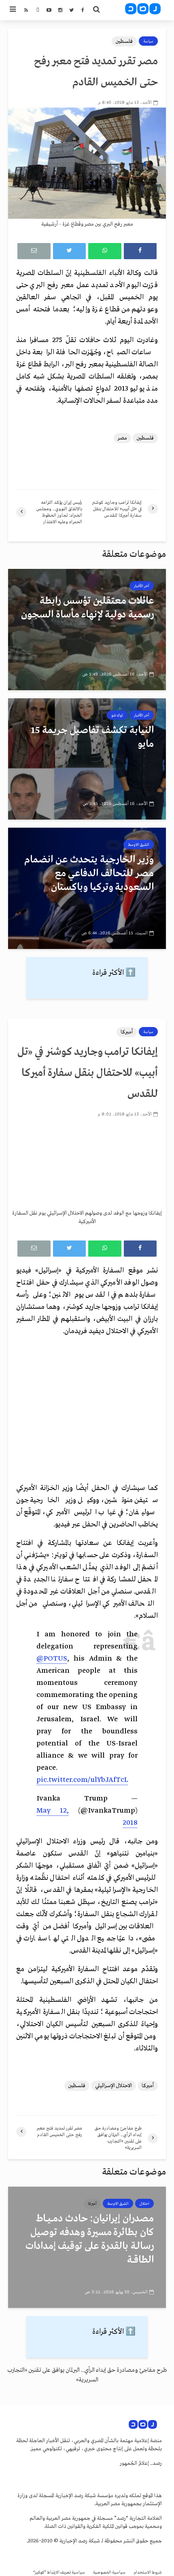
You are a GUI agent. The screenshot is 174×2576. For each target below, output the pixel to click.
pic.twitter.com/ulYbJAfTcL (82, 1780)
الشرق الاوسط (139, 845)
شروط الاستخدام (148, 2573)
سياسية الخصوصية (109, 2573)
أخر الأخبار (142, 586)
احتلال (144, 2204)
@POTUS (52, 1659)
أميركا (127, 1032)
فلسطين (124, 41)
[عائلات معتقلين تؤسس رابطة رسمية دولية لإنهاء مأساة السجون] (87, 629)
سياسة (148, 41)
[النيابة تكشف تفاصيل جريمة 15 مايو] (87, 759)
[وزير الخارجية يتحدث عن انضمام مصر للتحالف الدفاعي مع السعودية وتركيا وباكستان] (87, 888)
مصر (122, 438)
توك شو (117, 715)
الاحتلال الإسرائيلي (114, 2086)
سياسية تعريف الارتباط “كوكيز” (59, 2573)
